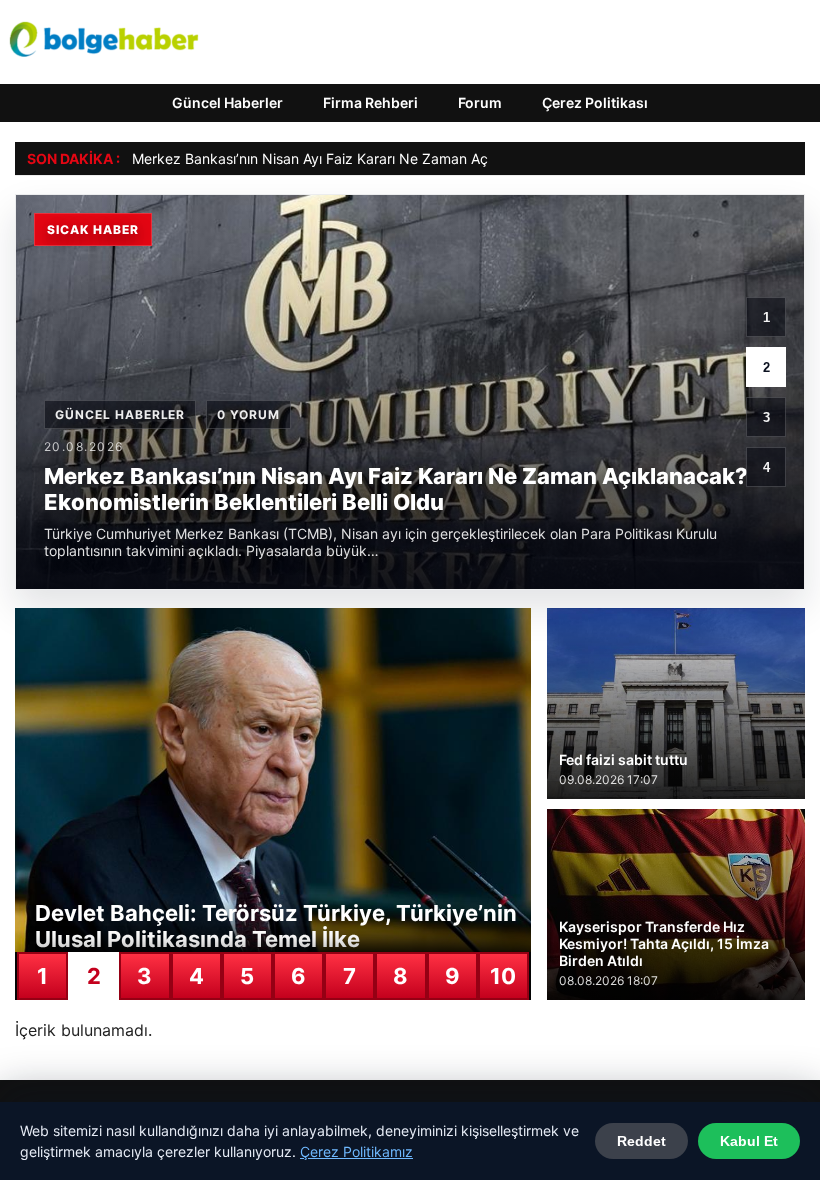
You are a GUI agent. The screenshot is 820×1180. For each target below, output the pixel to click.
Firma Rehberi (370, 102)
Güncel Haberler (227, 102)
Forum (480, 102)
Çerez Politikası (595, 102)
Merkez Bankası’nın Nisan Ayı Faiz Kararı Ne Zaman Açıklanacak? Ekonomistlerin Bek (408, 158)
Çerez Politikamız (356, 1151)
